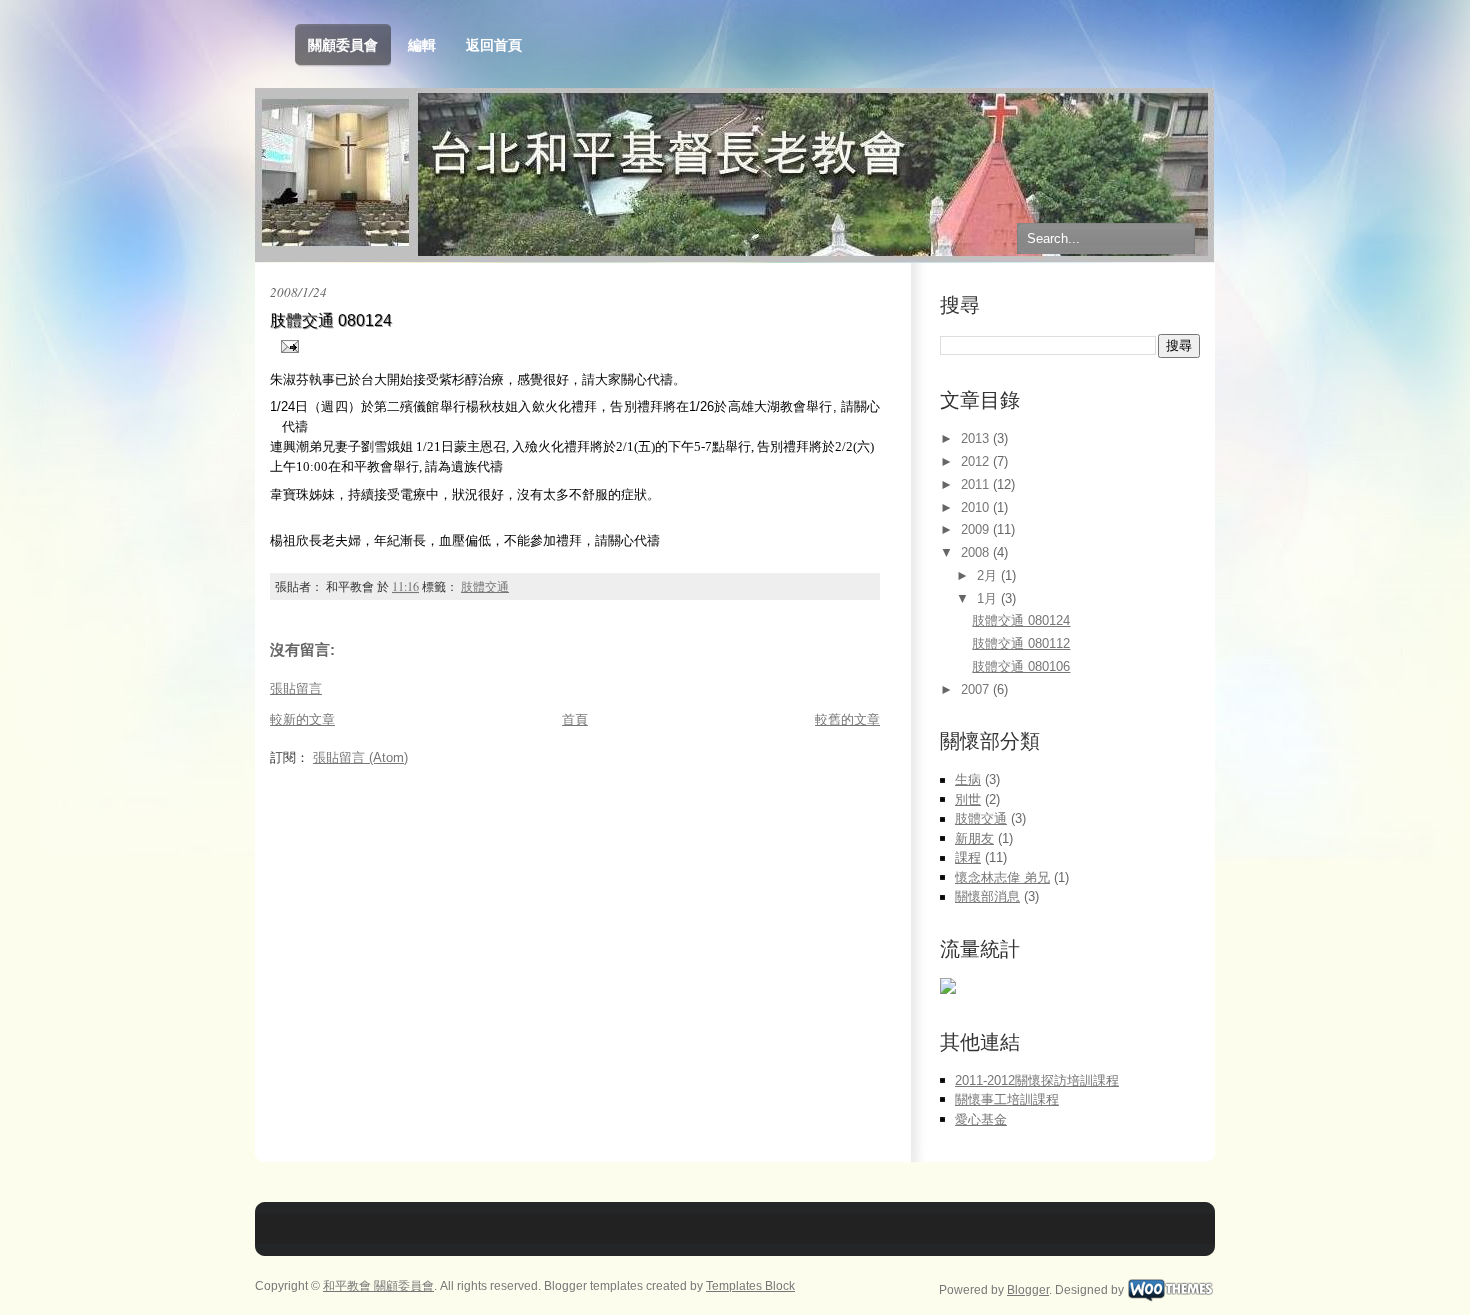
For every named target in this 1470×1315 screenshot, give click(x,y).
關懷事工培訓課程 (1007, 1099)
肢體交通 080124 (331, 320)
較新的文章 (302, 719)
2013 (977, 438)
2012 (977, 461)
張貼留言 (296, 688)
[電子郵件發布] (286, 345)
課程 (968, 857)
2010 (977, 507)
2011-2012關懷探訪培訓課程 (1037, 1080)
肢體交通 (485, 586)
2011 (977, 484)
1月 (989, 598)
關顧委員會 (343, 45)
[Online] (948, 989)
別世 (968, 799)
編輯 (422, 45)
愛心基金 (981, 1119)
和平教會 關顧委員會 (378, 1286)
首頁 (575, 719)
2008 (977, 552)
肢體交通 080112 (1021, 643)
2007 (977, 689)
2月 (989, 575)
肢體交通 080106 (1021, 666)
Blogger (1028, 1290)
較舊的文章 (847, 719)
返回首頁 (494, 45)
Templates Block (750, 1286)
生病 (968, 779)
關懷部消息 (987, 896)
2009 (977, 529)
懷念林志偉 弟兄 (1002, 877)
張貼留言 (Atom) (360, 757)
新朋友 (974, 838)
